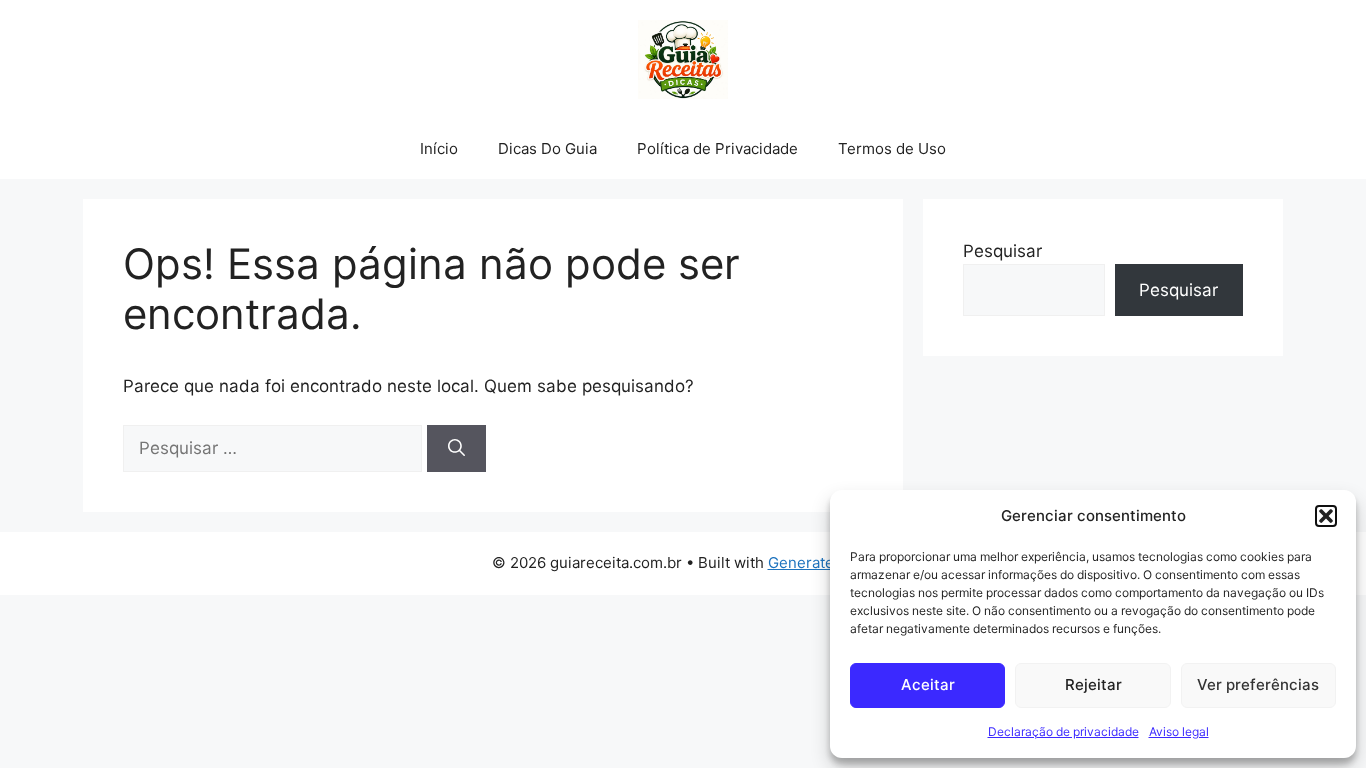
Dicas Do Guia (547, 148)
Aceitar (928, 684)
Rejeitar (1093, 684)
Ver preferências (1258, 684)
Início (439, 148)
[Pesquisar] (456, 449)
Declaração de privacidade (1063, 731)
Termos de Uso (892, 148)
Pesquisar (1002, 251)
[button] (1326, 516)
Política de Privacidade (717, 148)
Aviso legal (1179, 731)
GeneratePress (821, 562)
